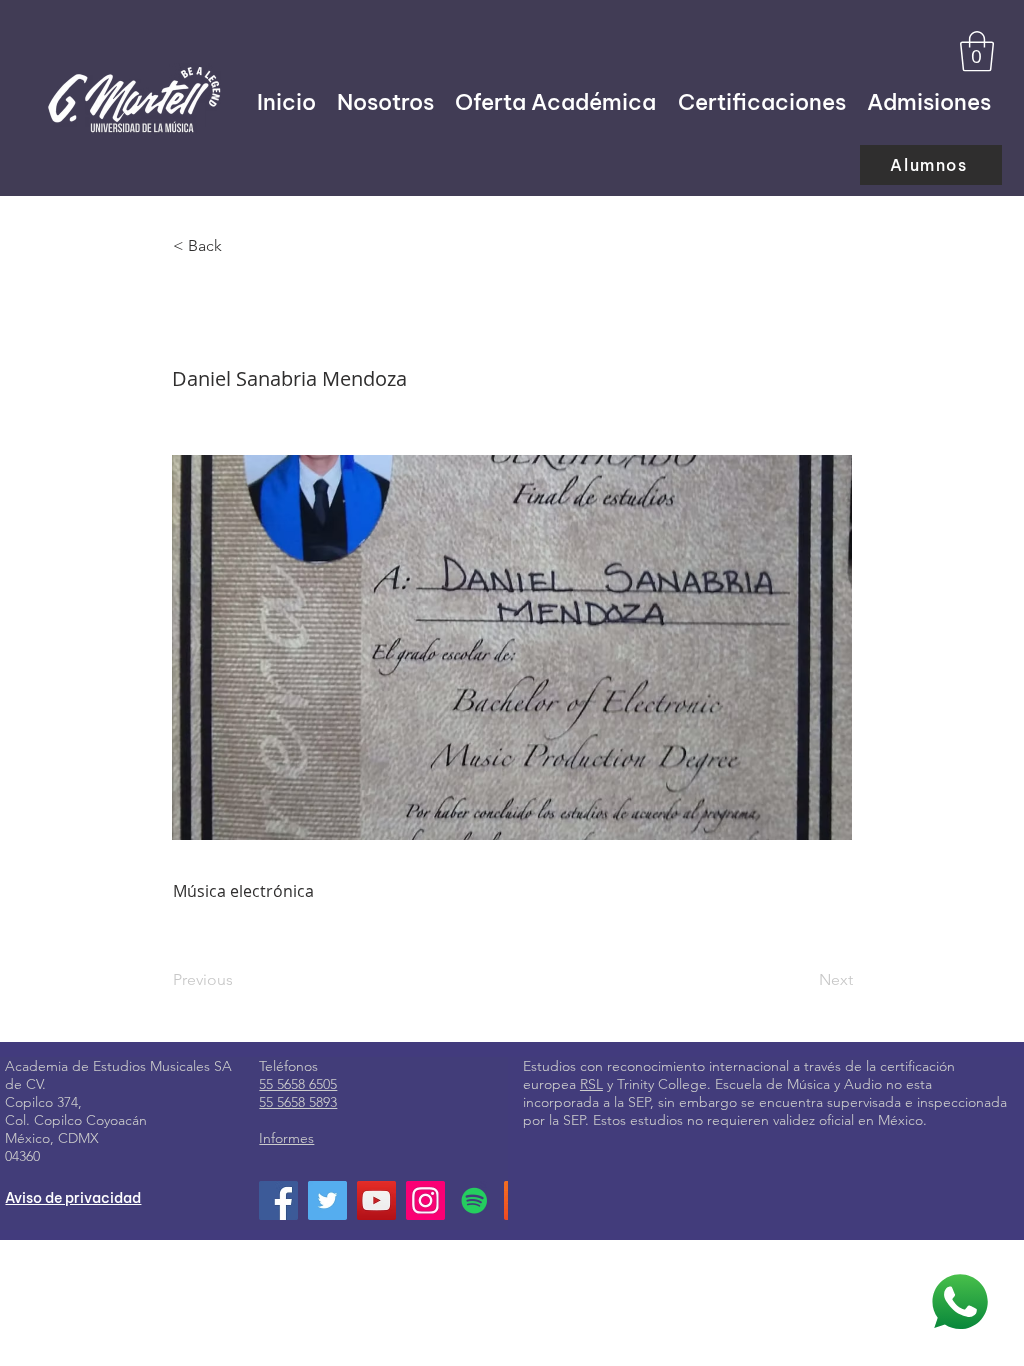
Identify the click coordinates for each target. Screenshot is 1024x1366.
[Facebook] (278, 1200)
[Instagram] (425, 1200)
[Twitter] (327, 1200)
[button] (977, 51)
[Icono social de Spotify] (474, 1200)
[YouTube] (376, 1200)
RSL (591, 1084)
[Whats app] (959, 1302)
